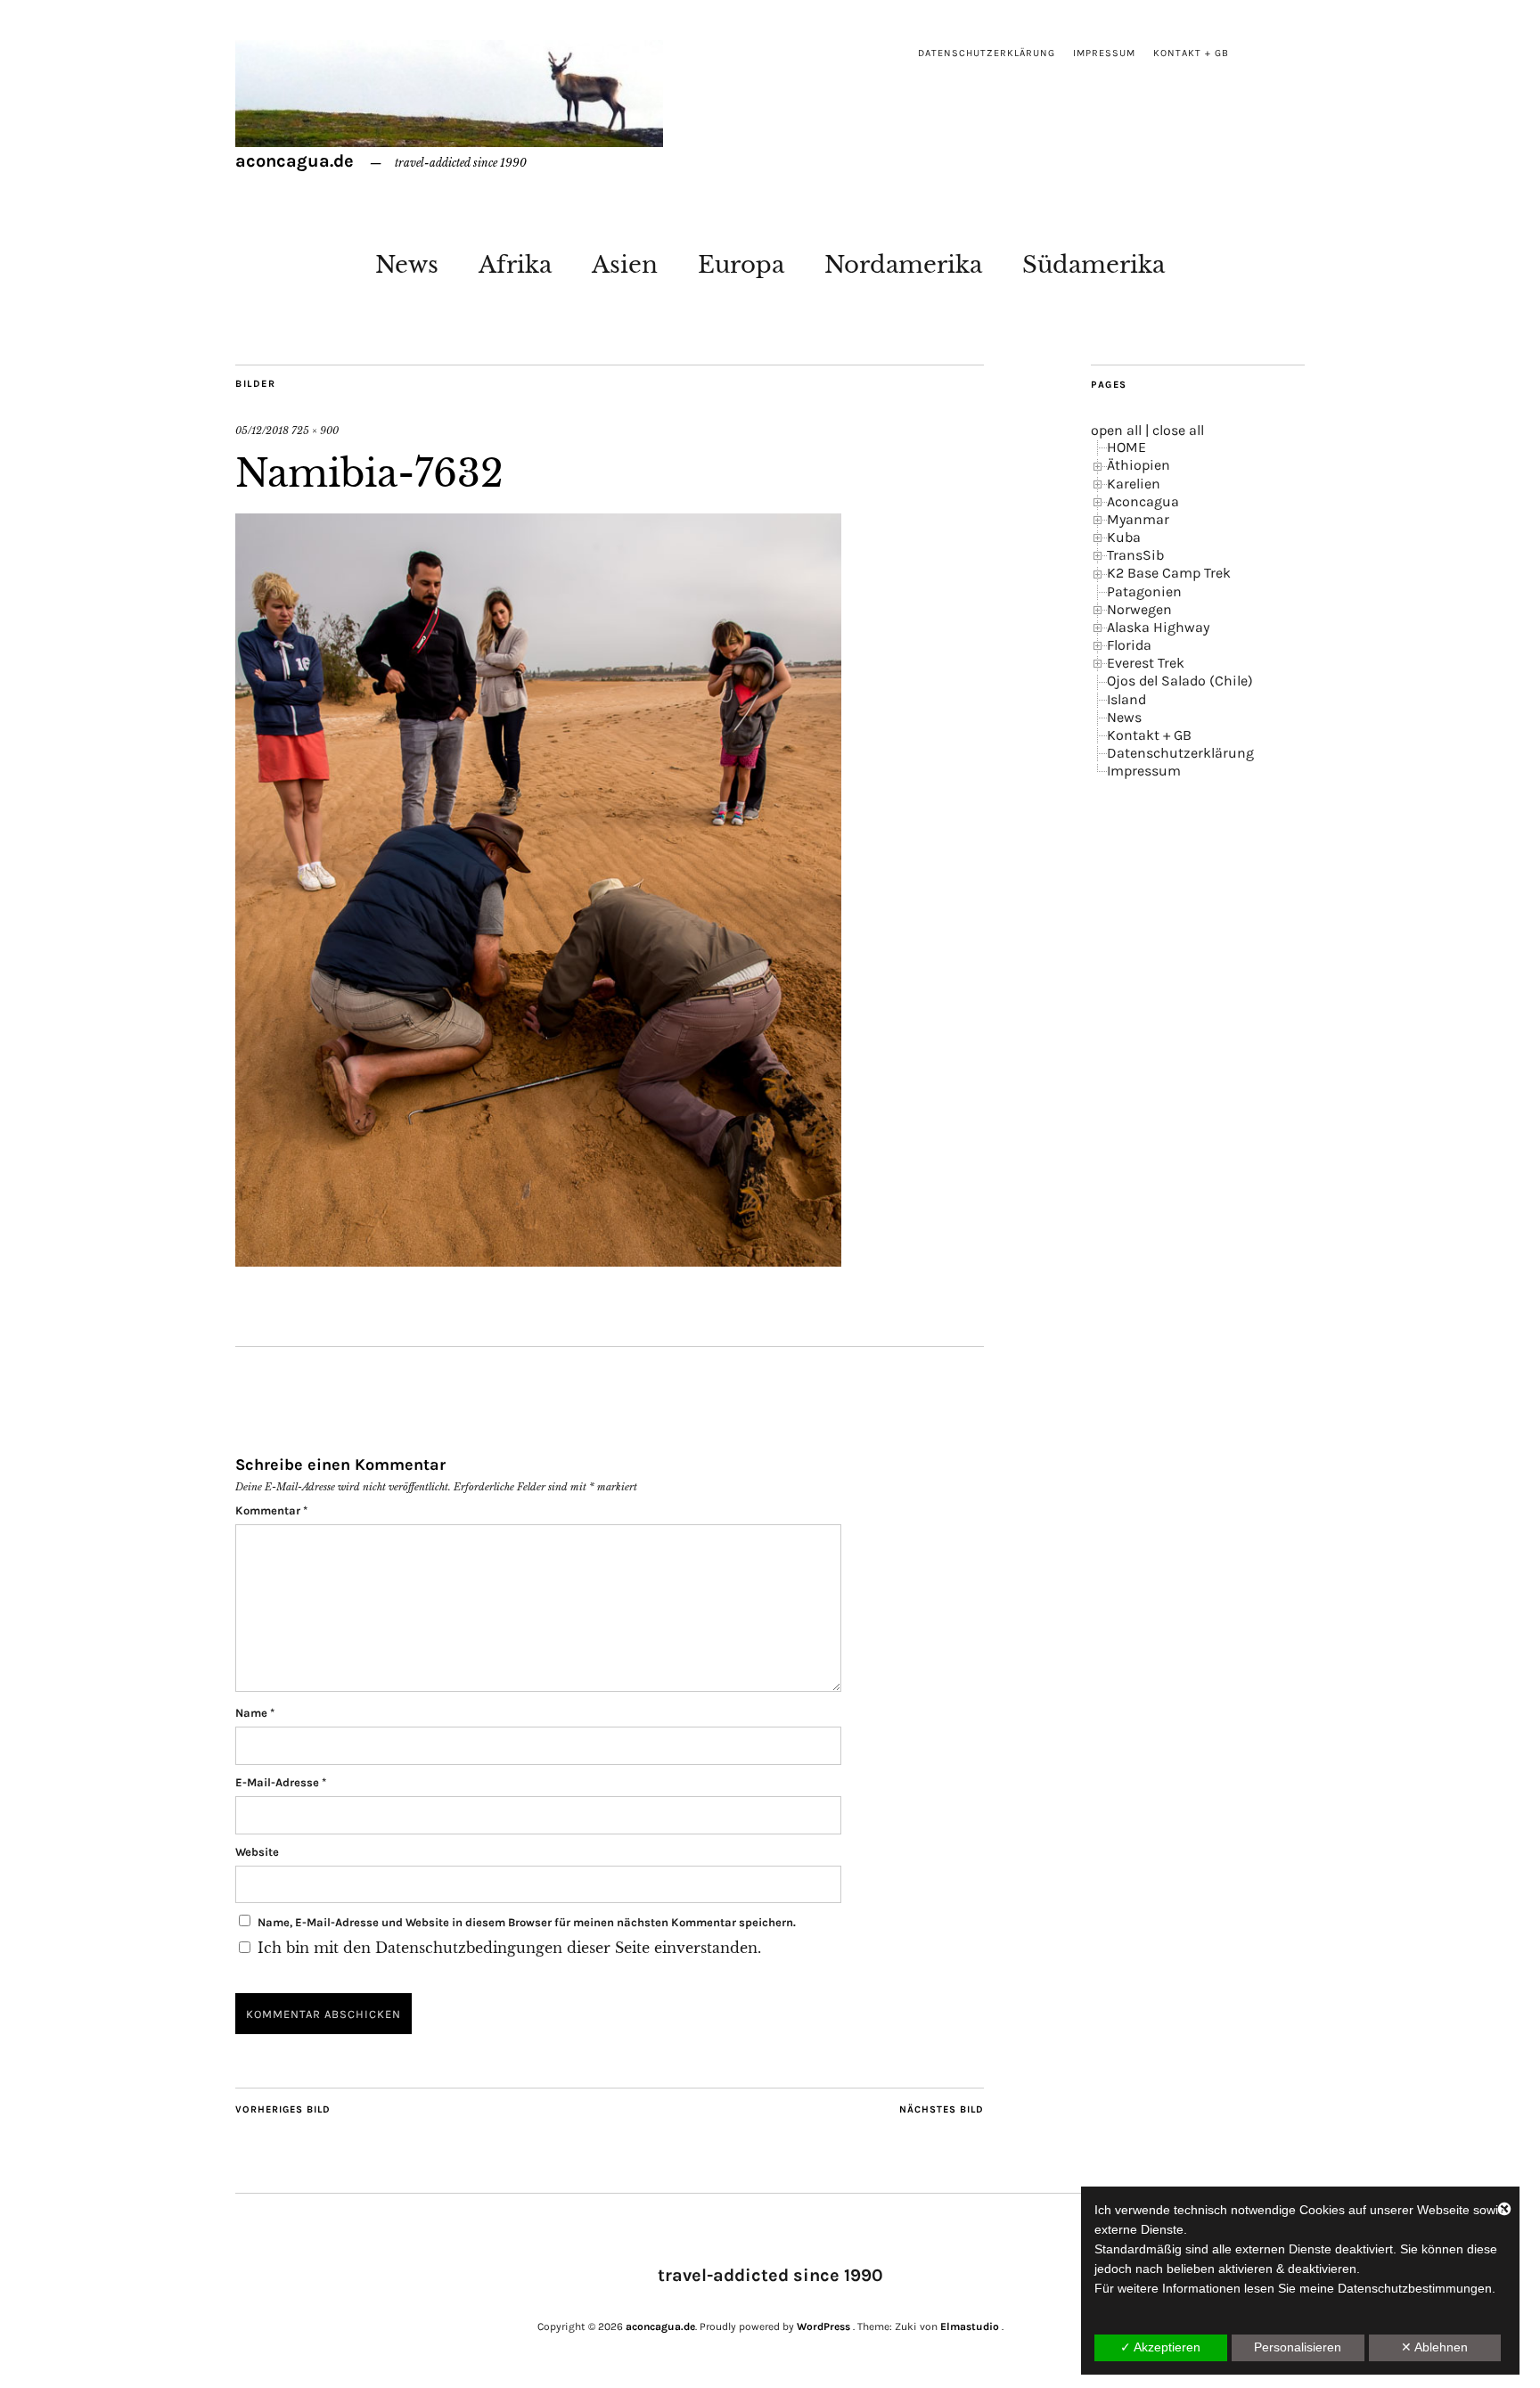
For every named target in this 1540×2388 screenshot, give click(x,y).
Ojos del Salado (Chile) (1180, 681)
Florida (1129, 645)
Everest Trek (1146, 663)
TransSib (1135, 555)
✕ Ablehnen (1434, 2347)
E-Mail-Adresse (281, 1782)
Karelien (1134, 484)
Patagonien (1144, 591)
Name (255, 1713)
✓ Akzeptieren (1160, 2347)
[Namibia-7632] (538, 1261)
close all (1178, 430)
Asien (625, 265)
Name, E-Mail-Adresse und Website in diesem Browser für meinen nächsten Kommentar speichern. (527, 1922)
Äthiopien (1139, 465)
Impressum (1104, 53)
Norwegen (1139, 609)
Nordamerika (903, 265)
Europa (741, 265)
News (407, 265)
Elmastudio (970, 2326)
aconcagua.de (295, 161)
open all (1116, 430)
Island (1126, 699)
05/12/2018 (262, 431)
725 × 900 (315, 431)
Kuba (1124, 537)
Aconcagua (1143, 501)
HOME (1126, 447)
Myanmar (1138, 519)
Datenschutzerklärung (987, 53)
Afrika (515, 265)
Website (257, 1852)
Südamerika (1094, 265)
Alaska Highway (1158, 627)
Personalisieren (1298, 2347)
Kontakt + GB (1191, 53)
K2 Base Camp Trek (1169, 573)
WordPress (823, 2326)
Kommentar (271, 1510)
